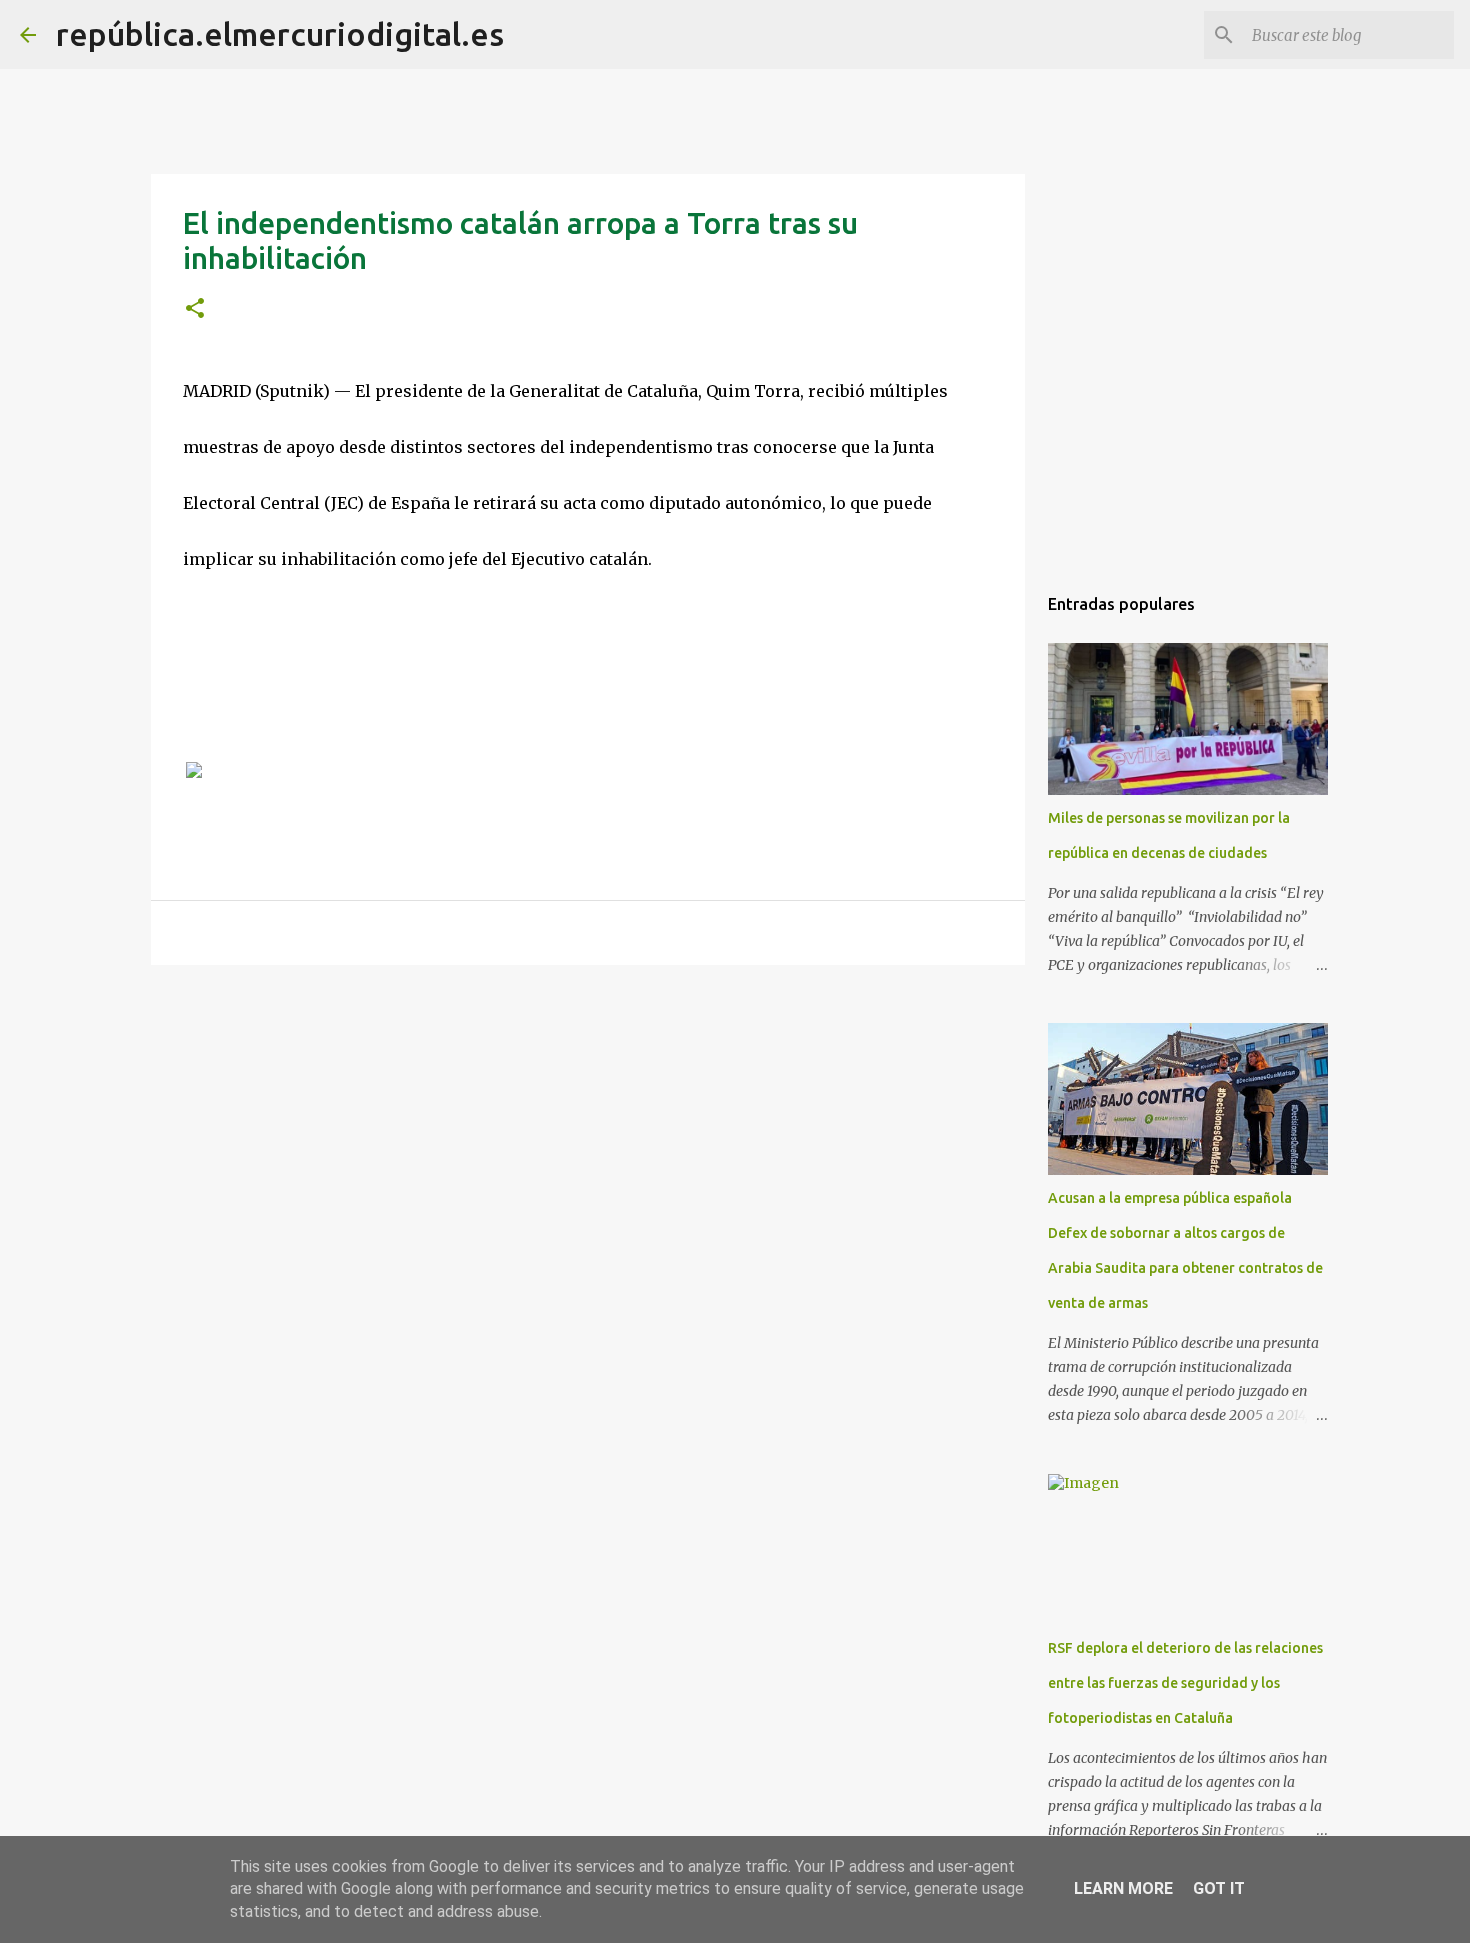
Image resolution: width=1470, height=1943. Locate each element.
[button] (195, 309)
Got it (1219, 1888)
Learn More (1123, 1888)
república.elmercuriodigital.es (280, 34)
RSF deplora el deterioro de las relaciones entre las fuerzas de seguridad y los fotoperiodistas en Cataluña (1185, 1683)
